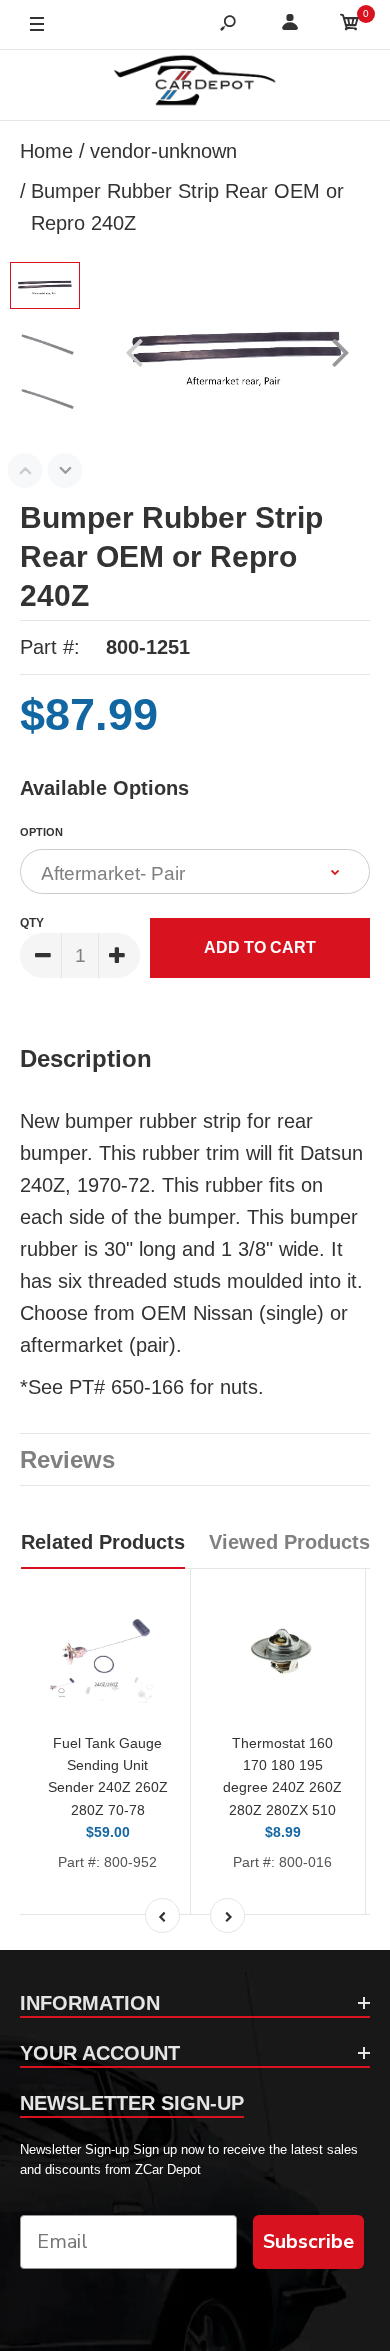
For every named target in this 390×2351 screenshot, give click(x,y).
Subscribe (308, 2241)
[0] (350, 25)
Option (41, 832)
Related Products (103, 1542)
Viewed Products (289, 1542)
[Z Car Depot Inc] (195, 85)
